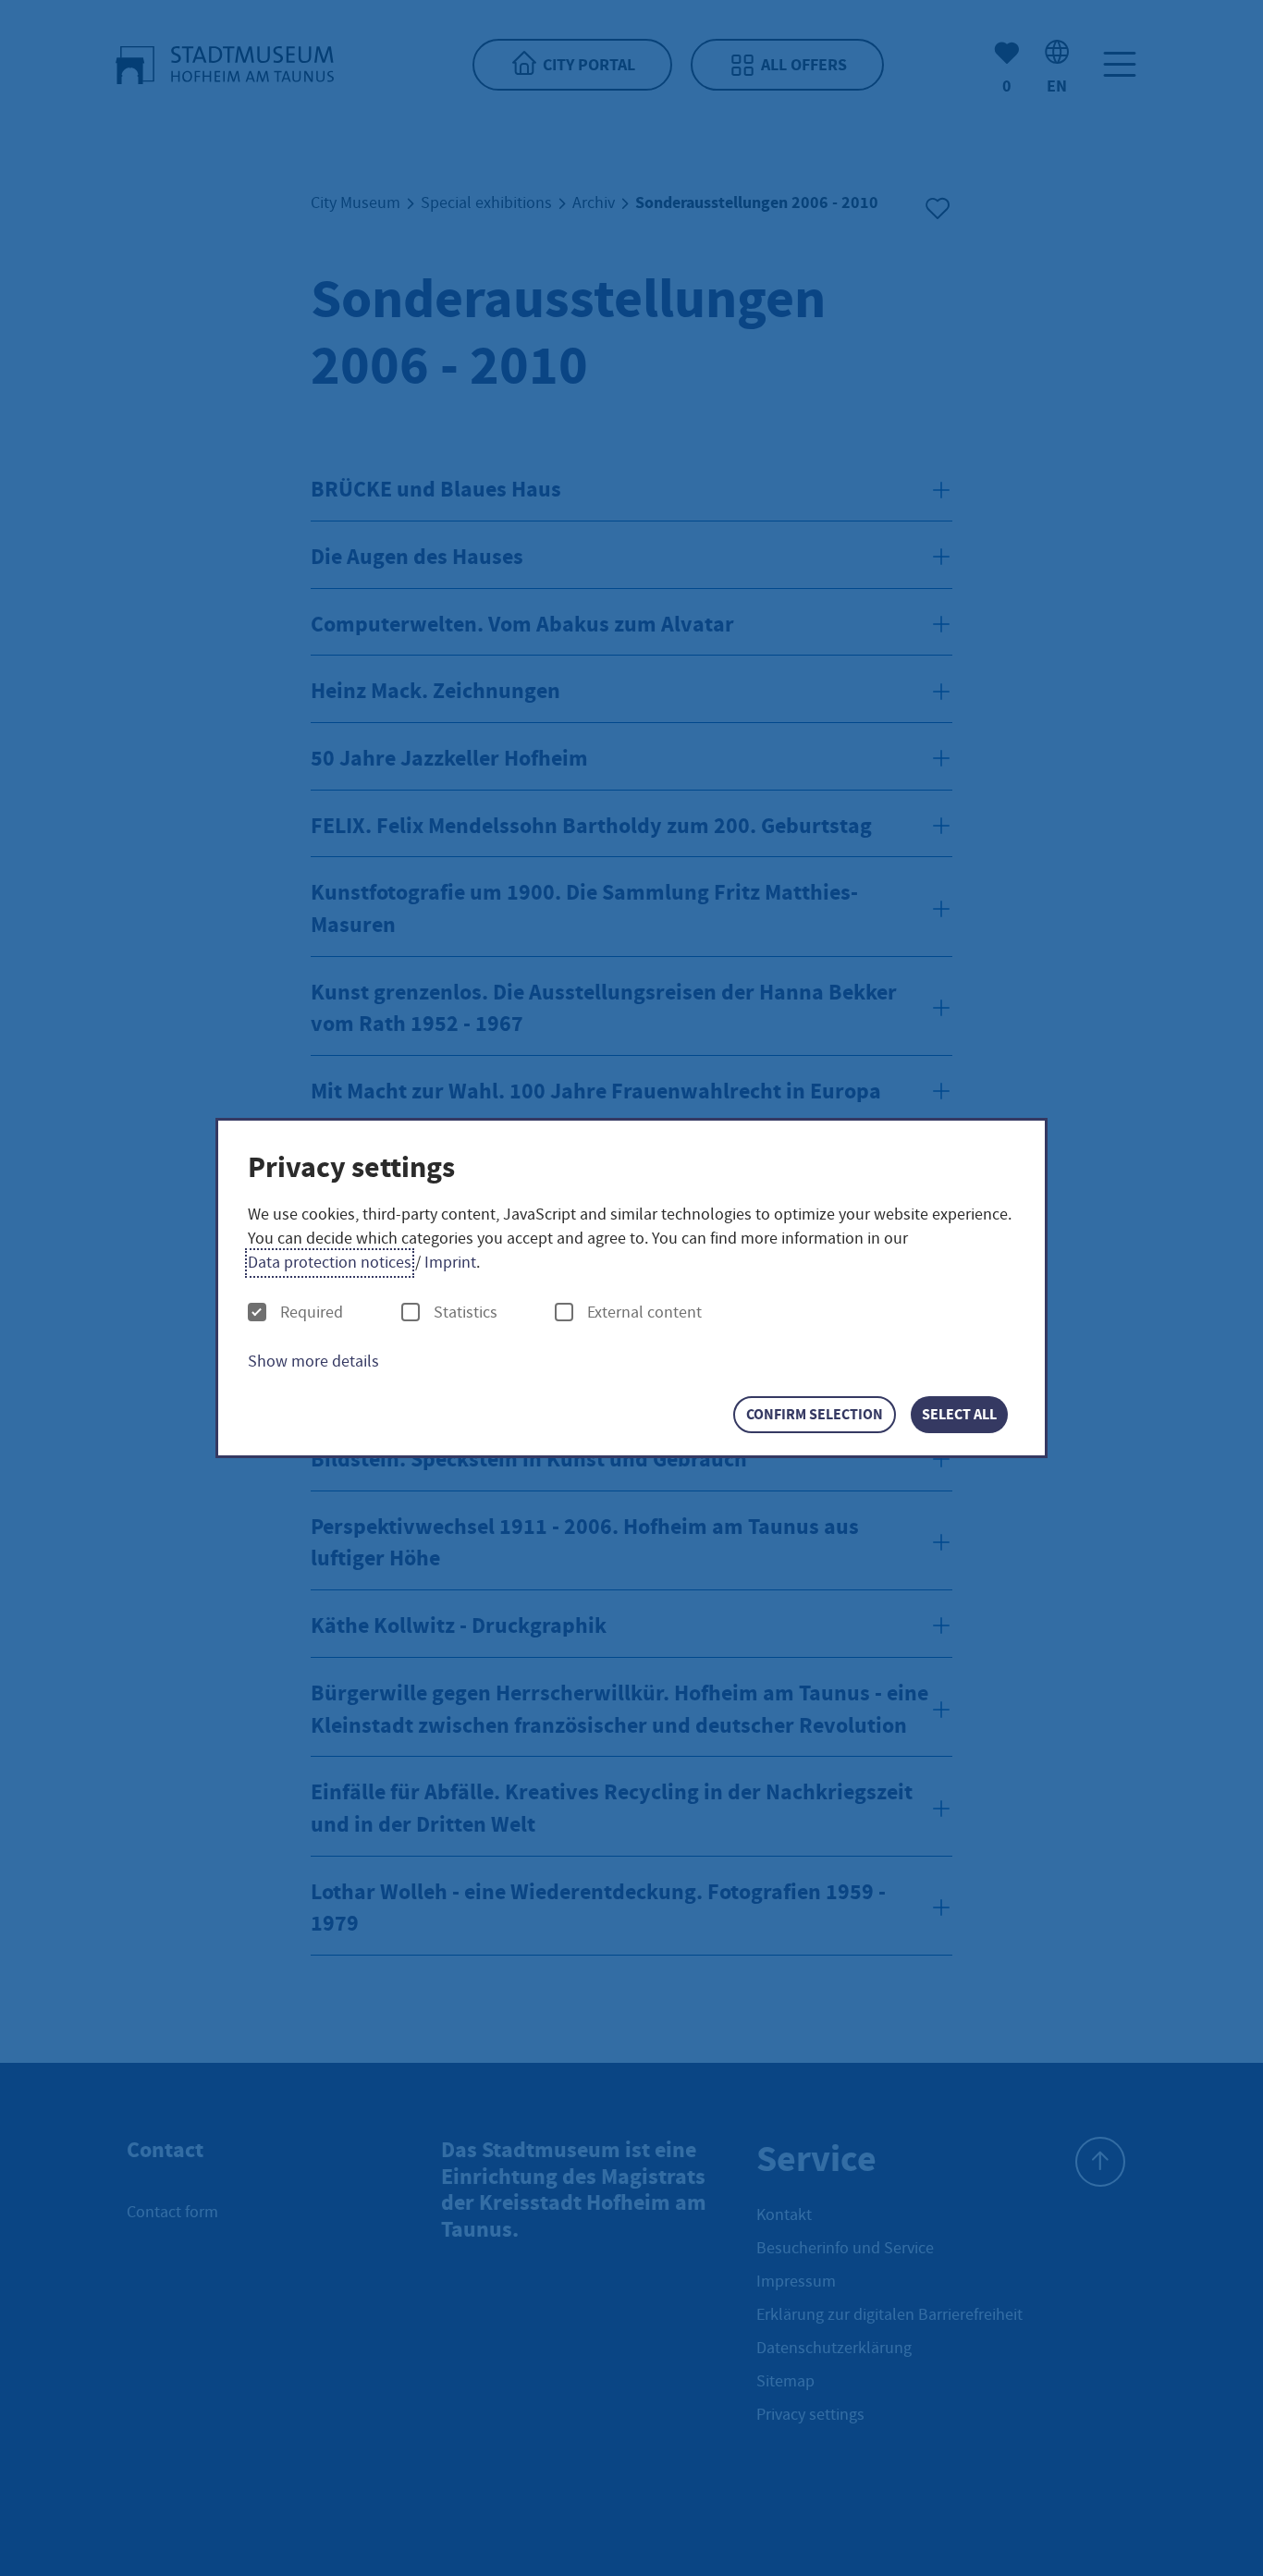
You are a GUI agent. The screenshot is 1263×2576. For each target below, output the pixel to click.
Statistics (466, 1313)
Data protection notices (330, 1263)
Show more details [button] (313, 1362)
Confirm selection (815, 1414)
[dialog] (631, 1288)
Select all (959, 1414)
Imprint (450, 1263)
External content (644, 1313)
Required (312, 1313)
